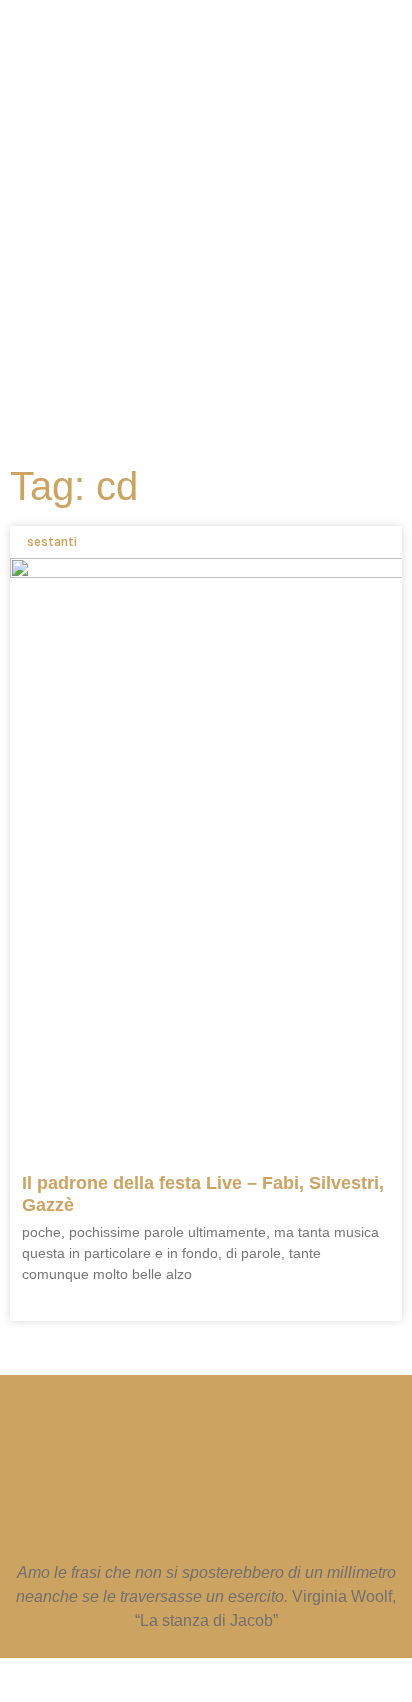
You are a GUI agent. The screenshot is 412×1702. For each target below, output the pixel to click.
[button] (196, 370)
